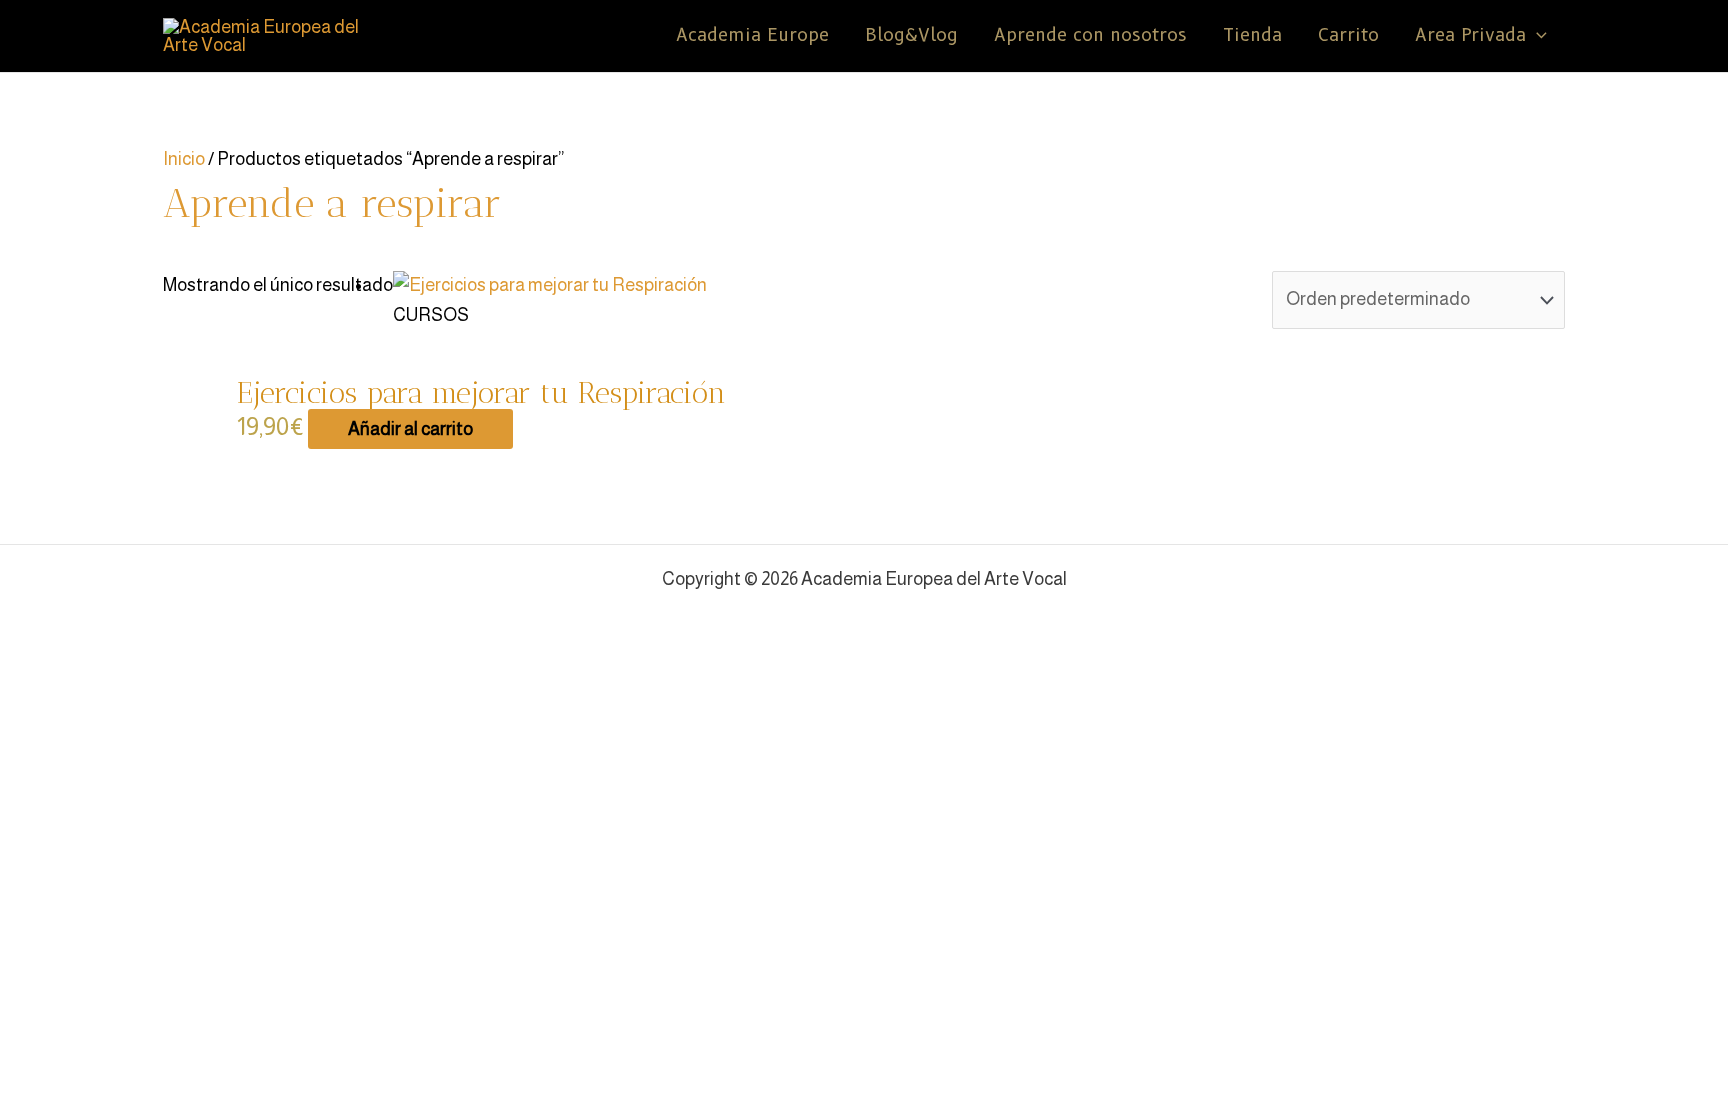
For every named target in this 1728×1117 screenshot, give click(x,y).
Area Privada (1470, 35)
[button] (1536, 35)
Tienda (1252, 35)
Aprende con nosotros (1090, 35)
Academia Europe (752, 35)
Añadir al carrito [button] (410, 429)
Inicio (184, 159)
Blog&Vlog (911, 35)
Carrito (1348, 35)
